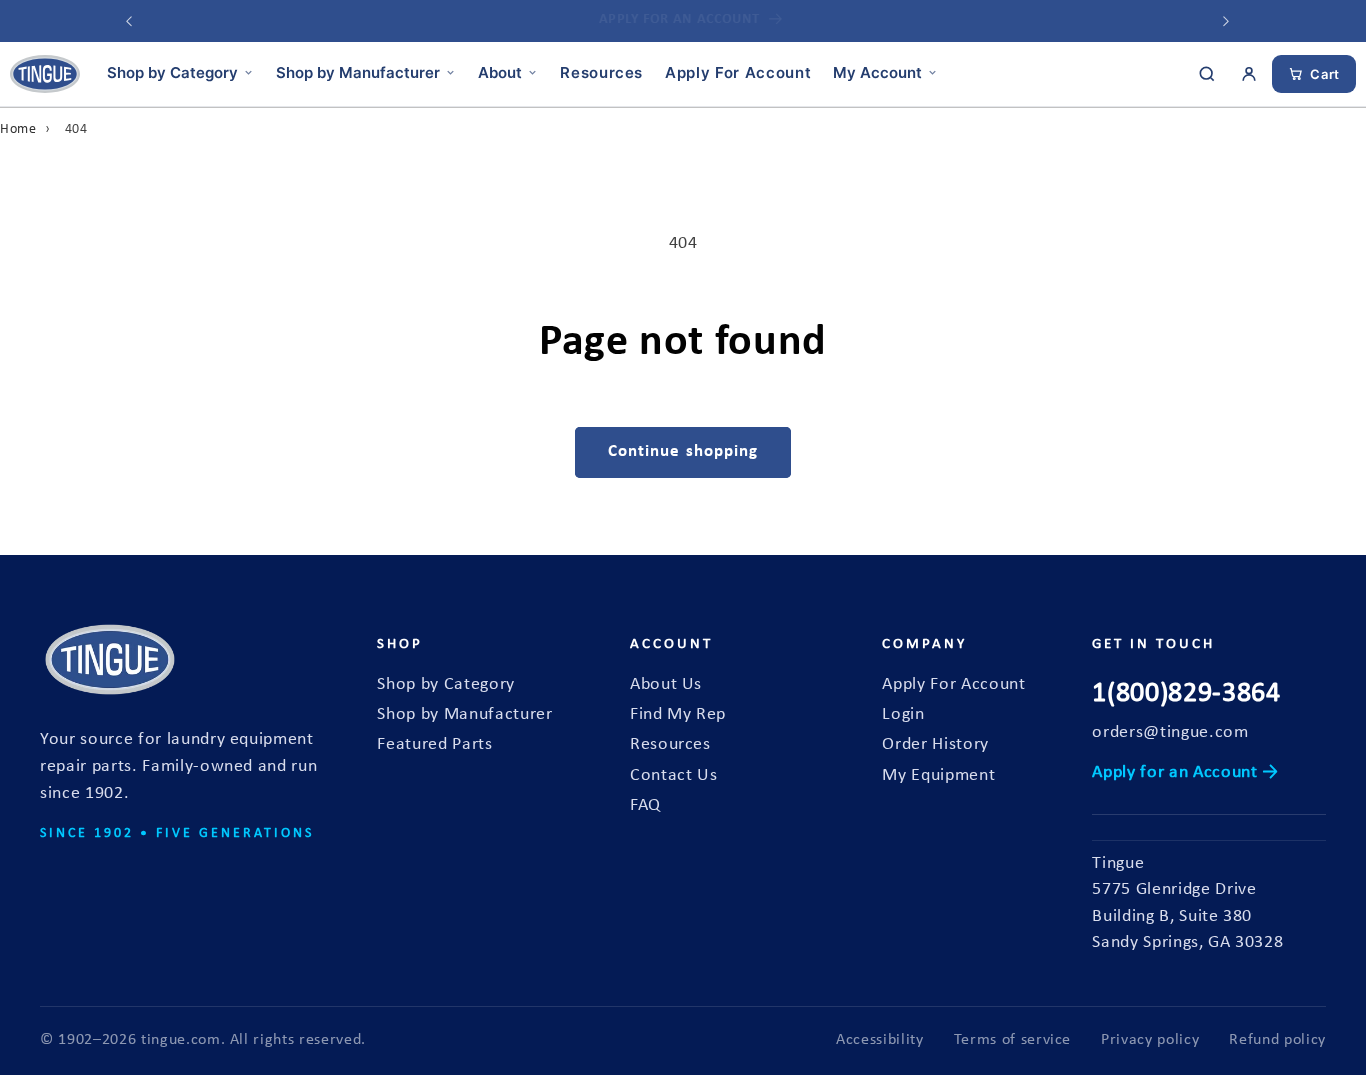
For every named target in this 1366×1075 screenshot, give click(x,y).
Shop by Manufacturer (358, 71)
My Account (877, 71)
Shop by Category (172, 71)
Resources (601, 71)
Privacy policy (1150, 1040)
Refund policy (1277, 1040)
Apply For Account (738, 71)
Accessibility (880, 1040)
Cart (1325, 74)
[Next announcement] (1226, 21)
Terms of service (1013, 1040)
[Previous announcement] (129, 21)
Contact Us (674, 775)
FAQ (645, 805)
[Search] (1207, 74)
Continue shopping (683, 452)
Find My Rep (678, 714)
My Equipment (938, 775)
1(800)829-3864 (1186, 694)
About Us (666, 684)
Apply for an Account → (1185, 772)
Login (903, 714)
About (500, 71)
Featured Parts (434, 744)
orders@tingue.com (1170, 732)
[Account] (1249, 74)
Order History (935, 744)
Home (18, 129)
